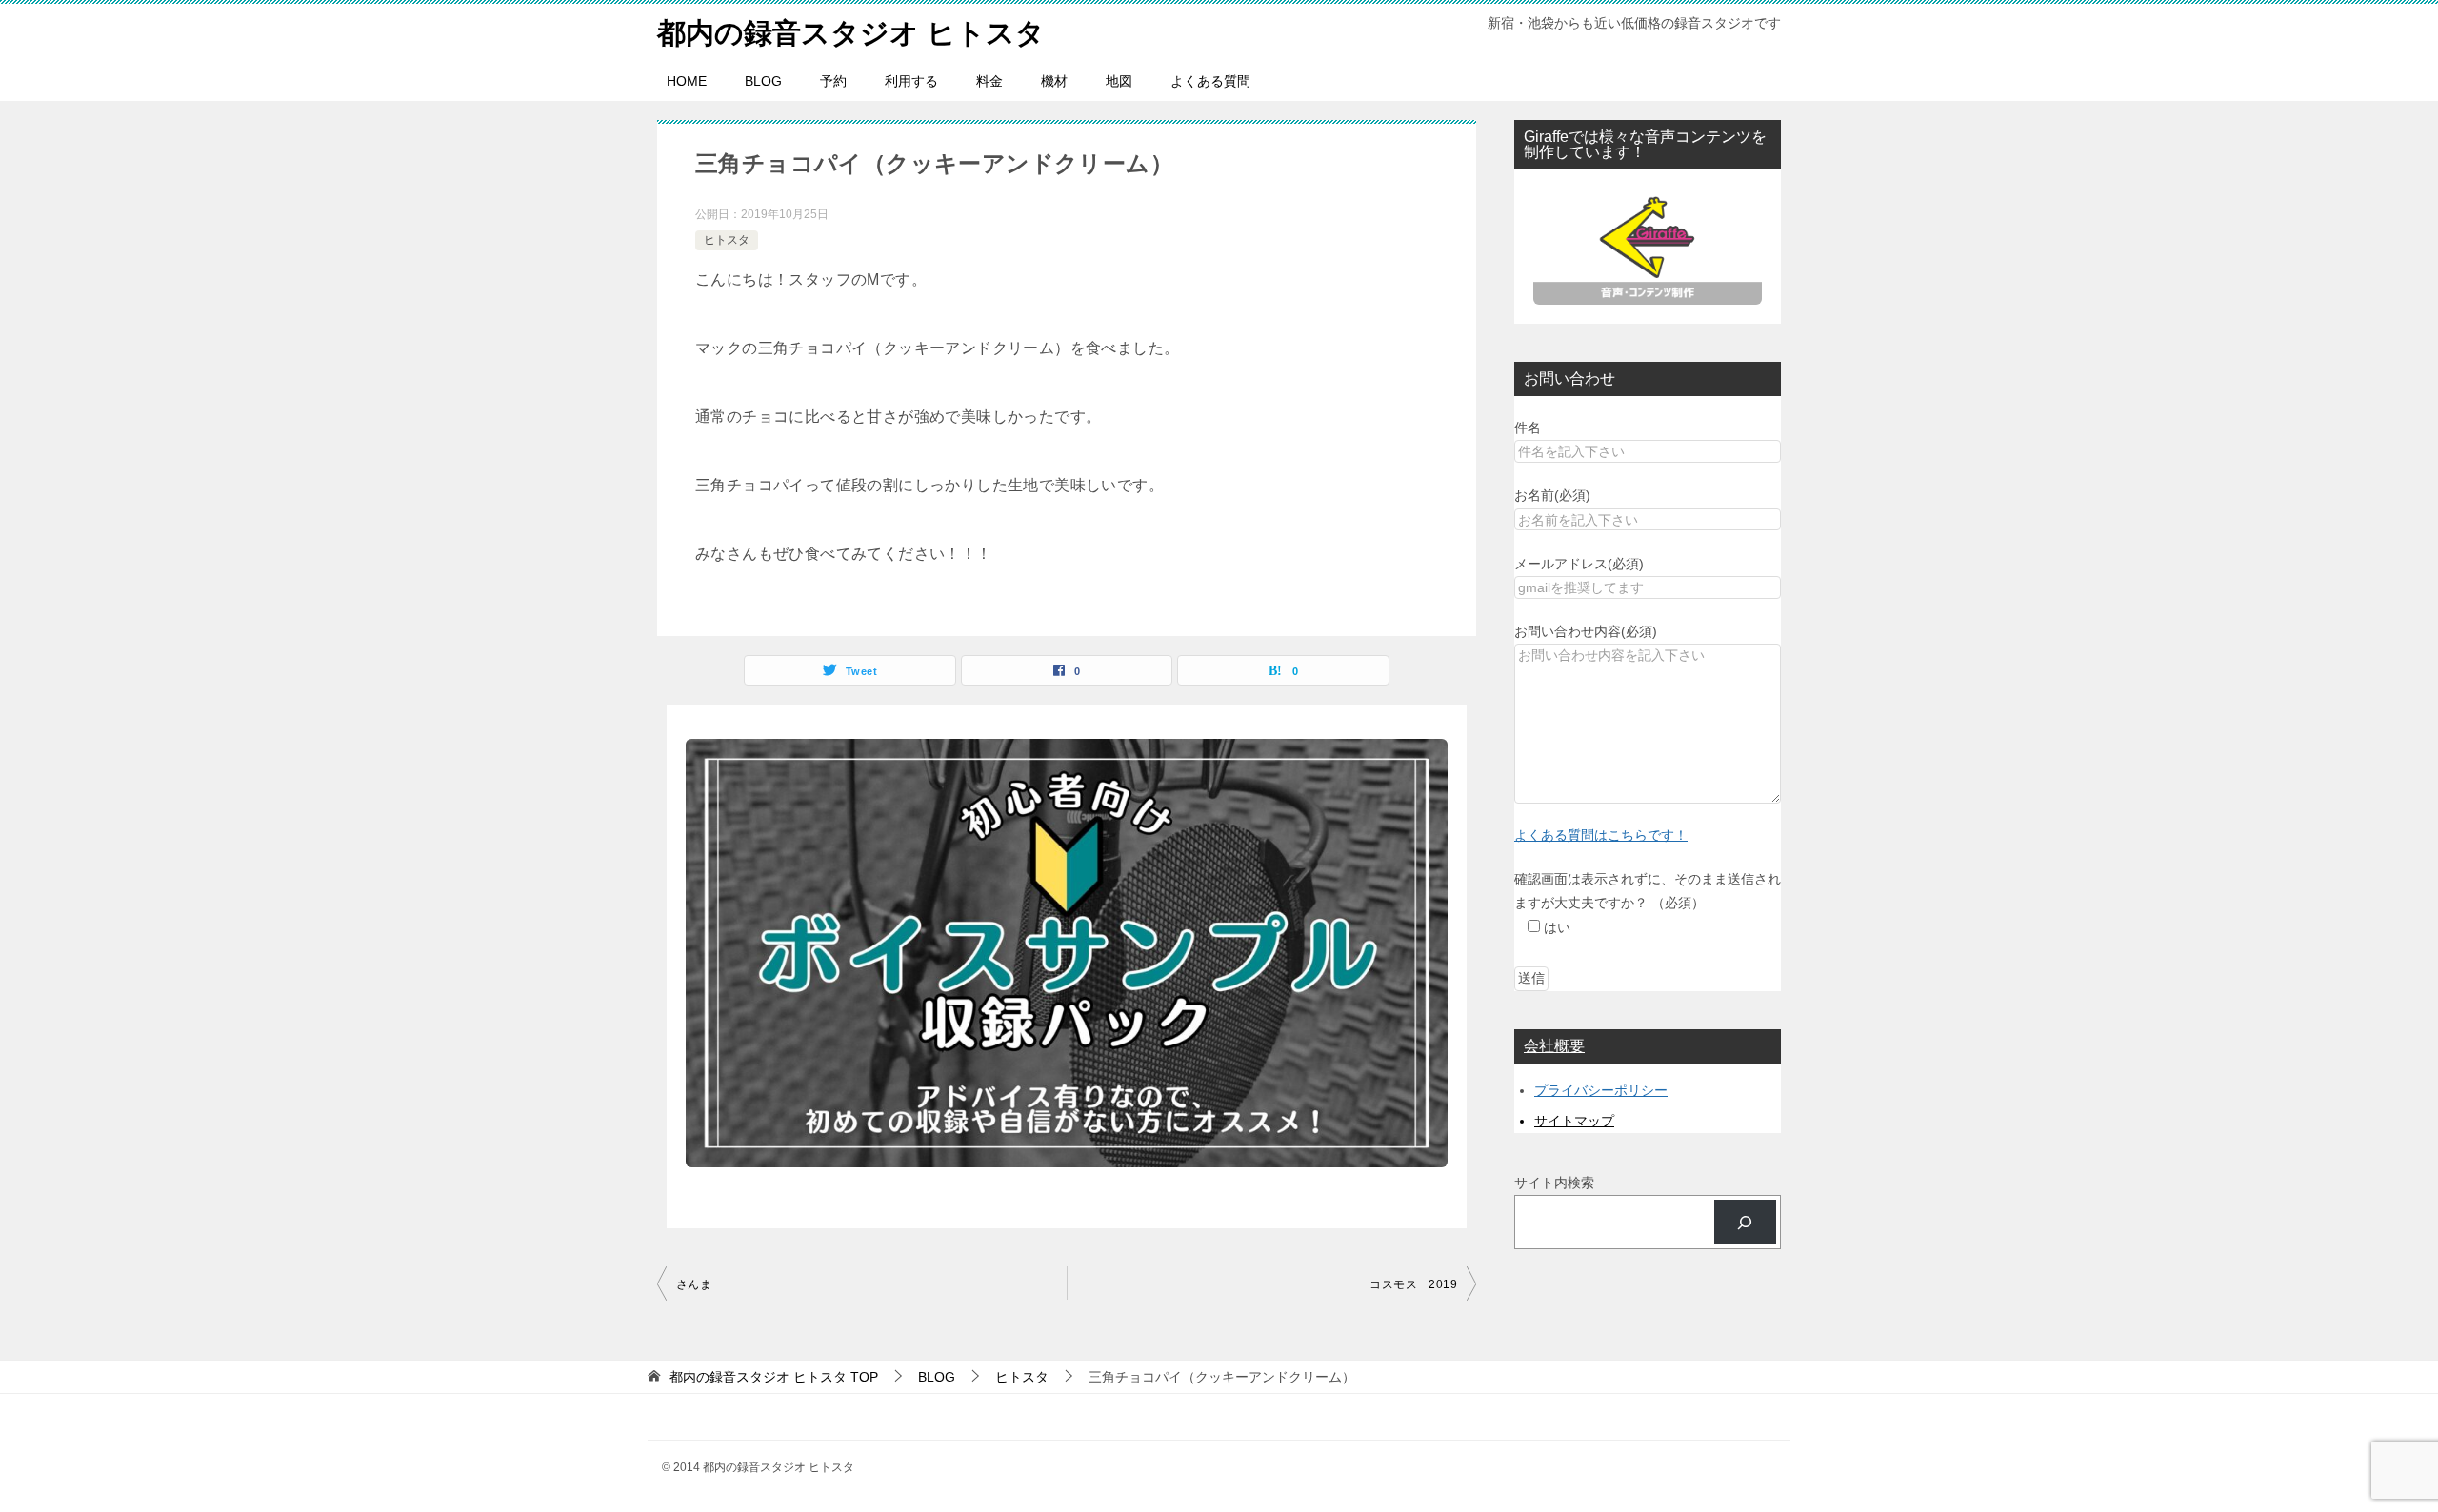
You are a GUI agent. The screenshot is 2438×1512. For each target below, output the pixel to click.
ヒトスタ (727, 240)
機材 (1054, 81)
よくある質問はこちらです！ (1601, 835)
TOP (774, 1377)
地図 (1119, 81)
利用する (911, 81)
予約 (833, 81)
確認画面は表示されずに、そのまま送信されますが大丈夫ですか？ (1648, 903)
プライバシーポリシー (1601, 1090)
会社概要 (1554, 1046)
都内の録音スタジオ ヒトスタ (851, 33)
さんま (694, 1284)
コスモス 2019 (1413, 1284)
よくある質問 (1210, 81)
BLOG (763, 81)
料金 (989, 81)
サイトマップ (1574, 1121)
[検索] (1745, 1222)
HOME (687, 81)
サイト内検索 (1554, 1183)
